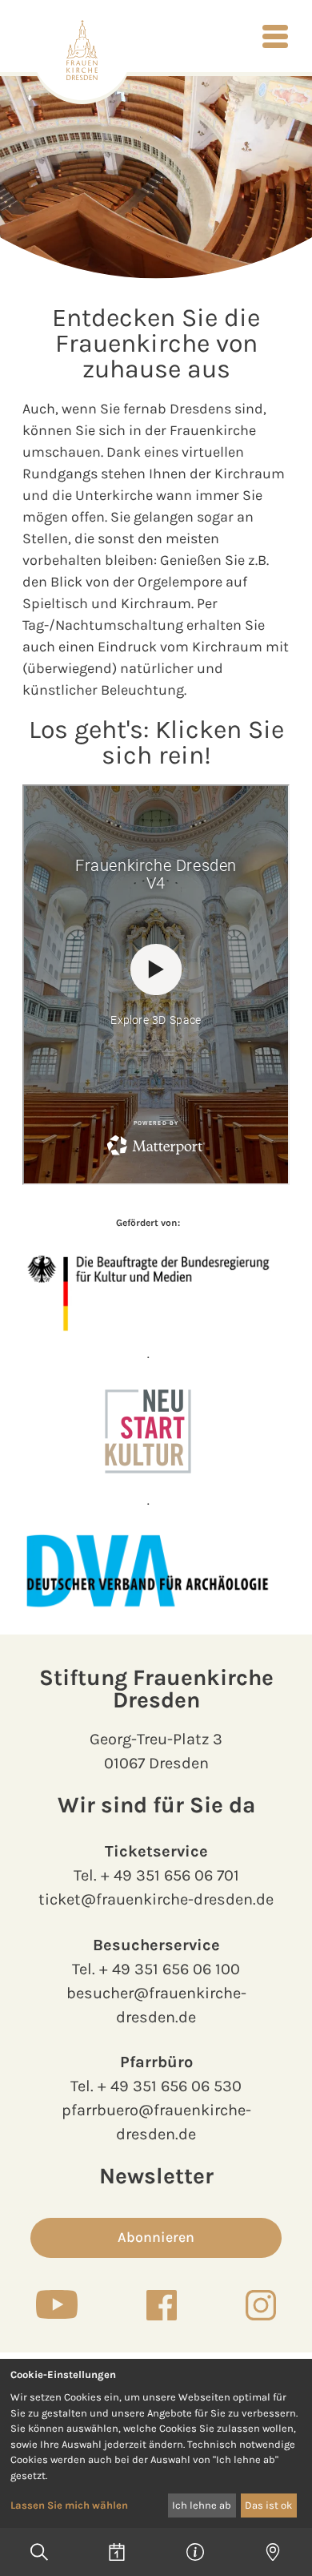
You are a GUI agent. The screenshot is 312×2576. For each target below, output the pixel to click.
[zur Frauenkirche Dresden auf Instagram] (261, 2305)
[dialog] (156, 2443)
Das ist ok (268, 2505)
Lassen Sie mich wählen (69, 2505)
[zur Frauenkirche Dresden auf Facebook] (162, 2305)
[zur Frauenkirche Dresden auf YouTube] (57, 2304)
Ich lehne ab (202, 2505)
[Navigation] (275, 36)
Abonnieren (156, 2237)
